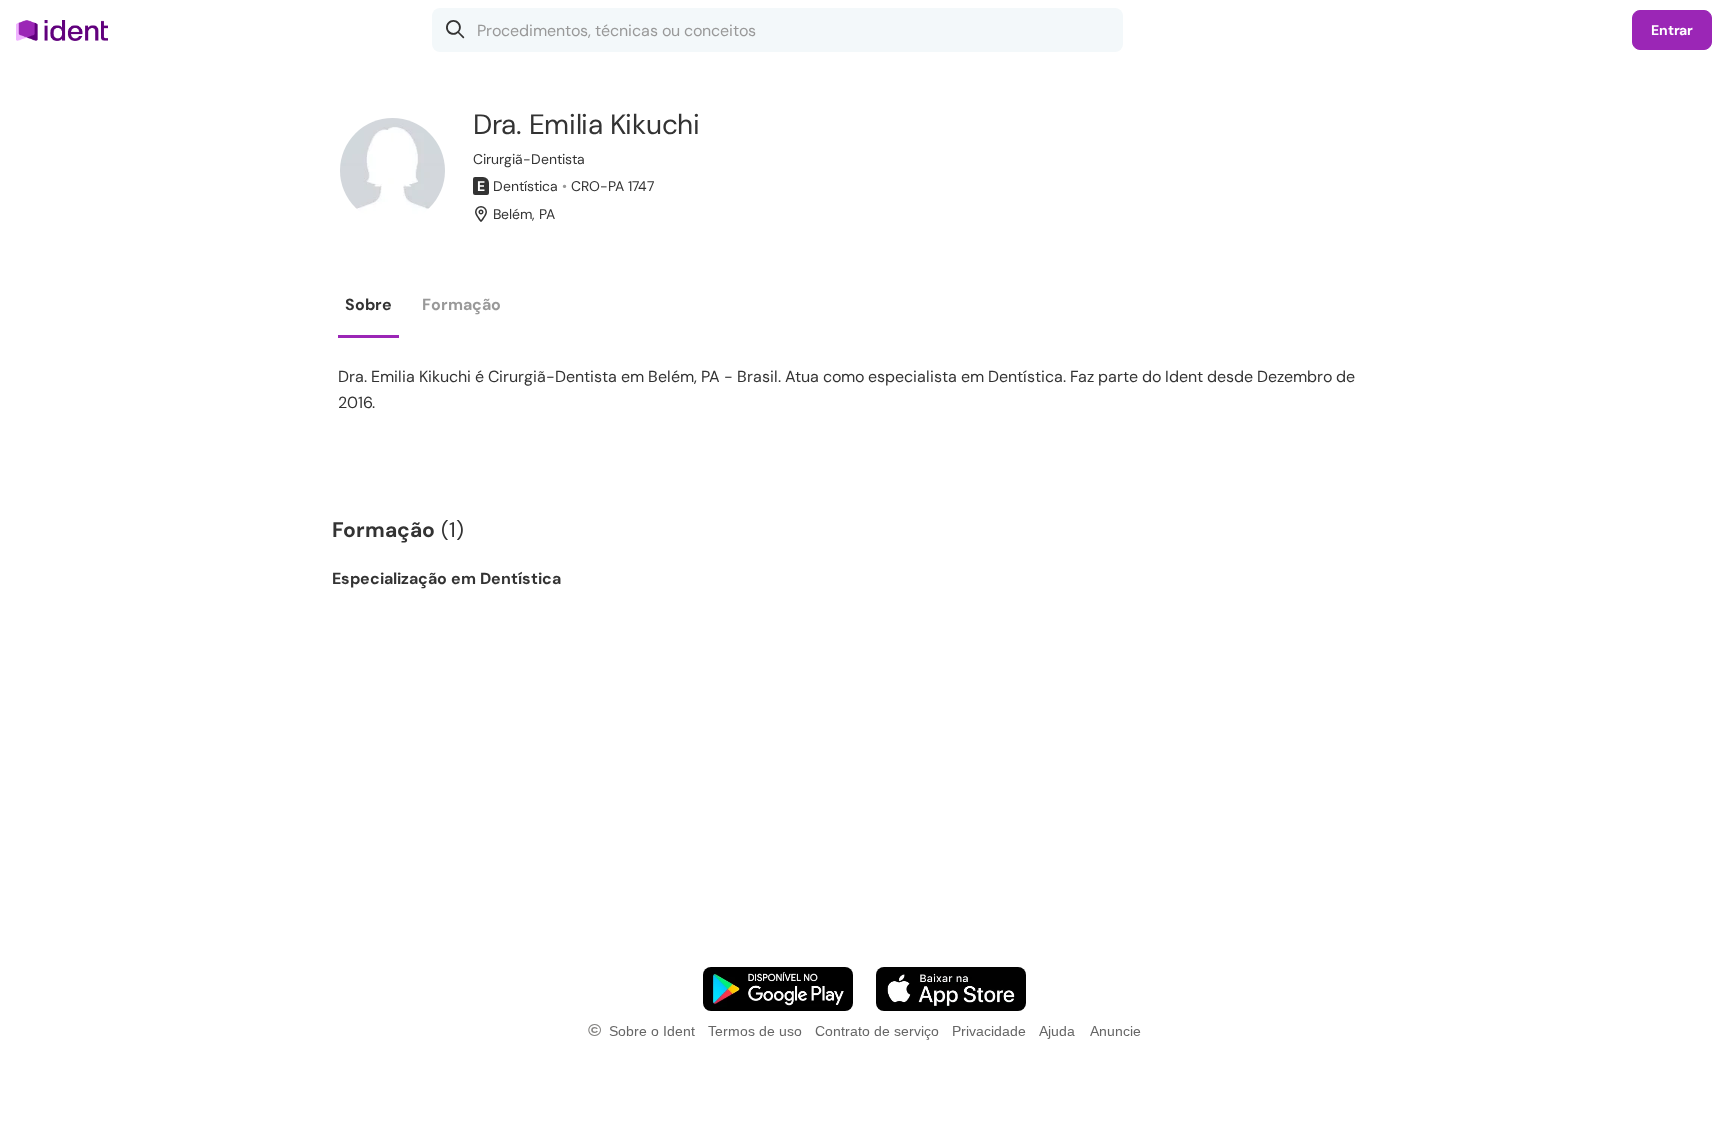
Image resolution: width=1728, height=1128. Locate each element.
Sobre (368, 304)
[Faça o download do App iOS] (951, 989)
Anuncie (1115, 1031)
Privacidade (989, 1031)
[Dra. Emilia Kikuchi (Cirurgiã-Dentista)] (392, 170)
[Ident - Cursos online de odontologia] (68, 30)
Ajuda (1057, 1031)
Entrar (1672, 30)
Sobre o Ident (652, 1031)
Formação (461, 304)
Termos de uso (755, 1031)
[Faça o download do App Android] (778, 989)
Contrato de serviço (877, 1031)
